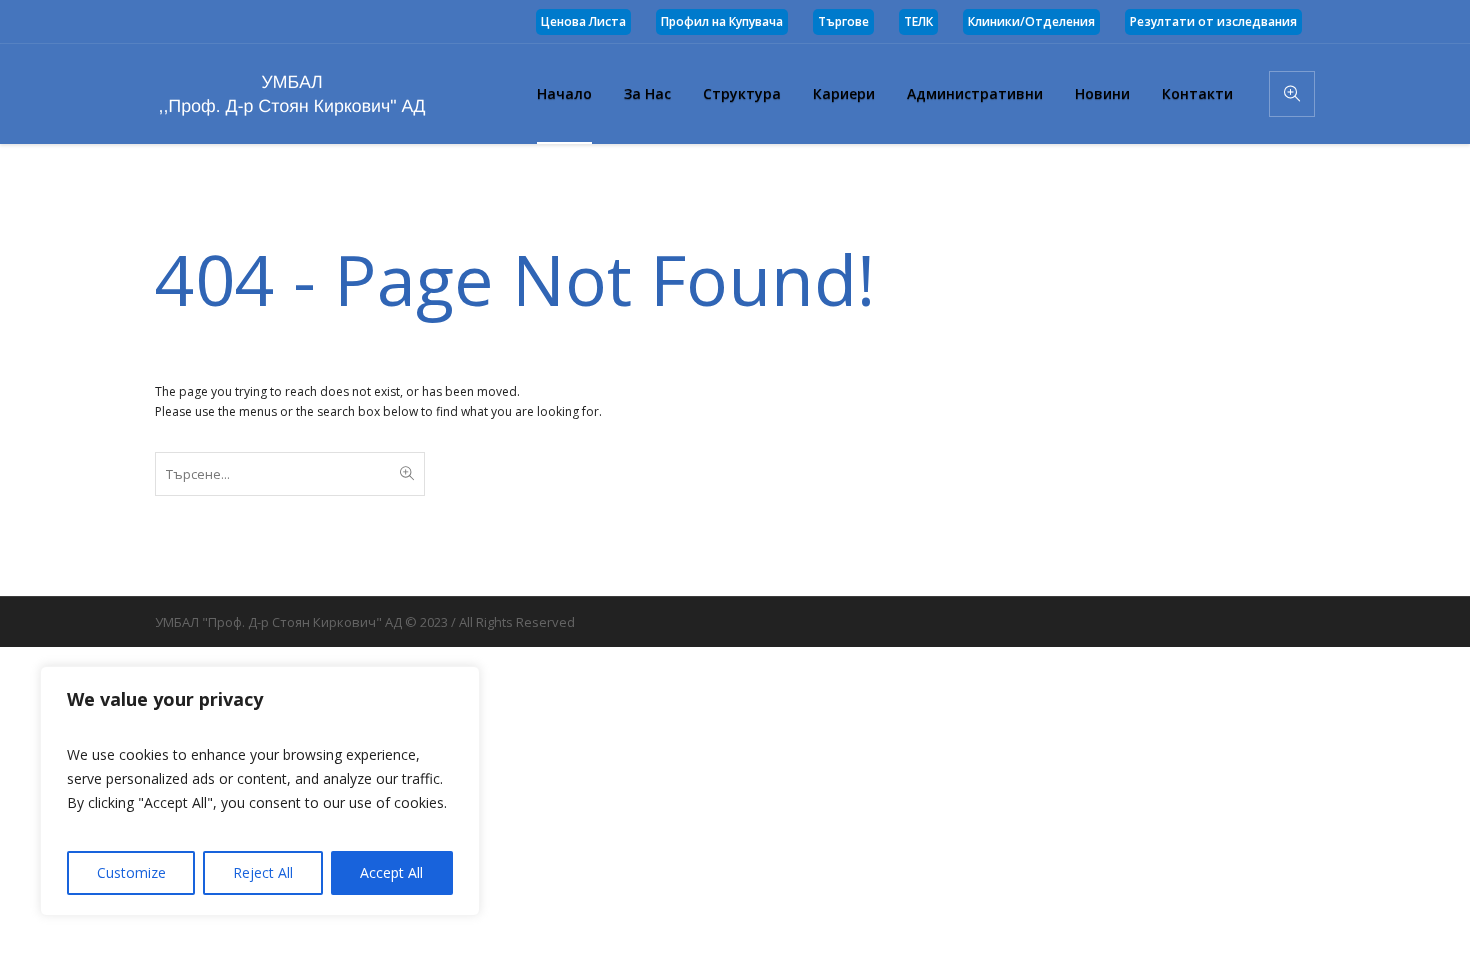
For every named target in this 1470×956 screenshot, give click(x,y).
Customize (131, 872)
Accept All (391, 872)
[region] (260, 791)
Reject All (263, 872)
